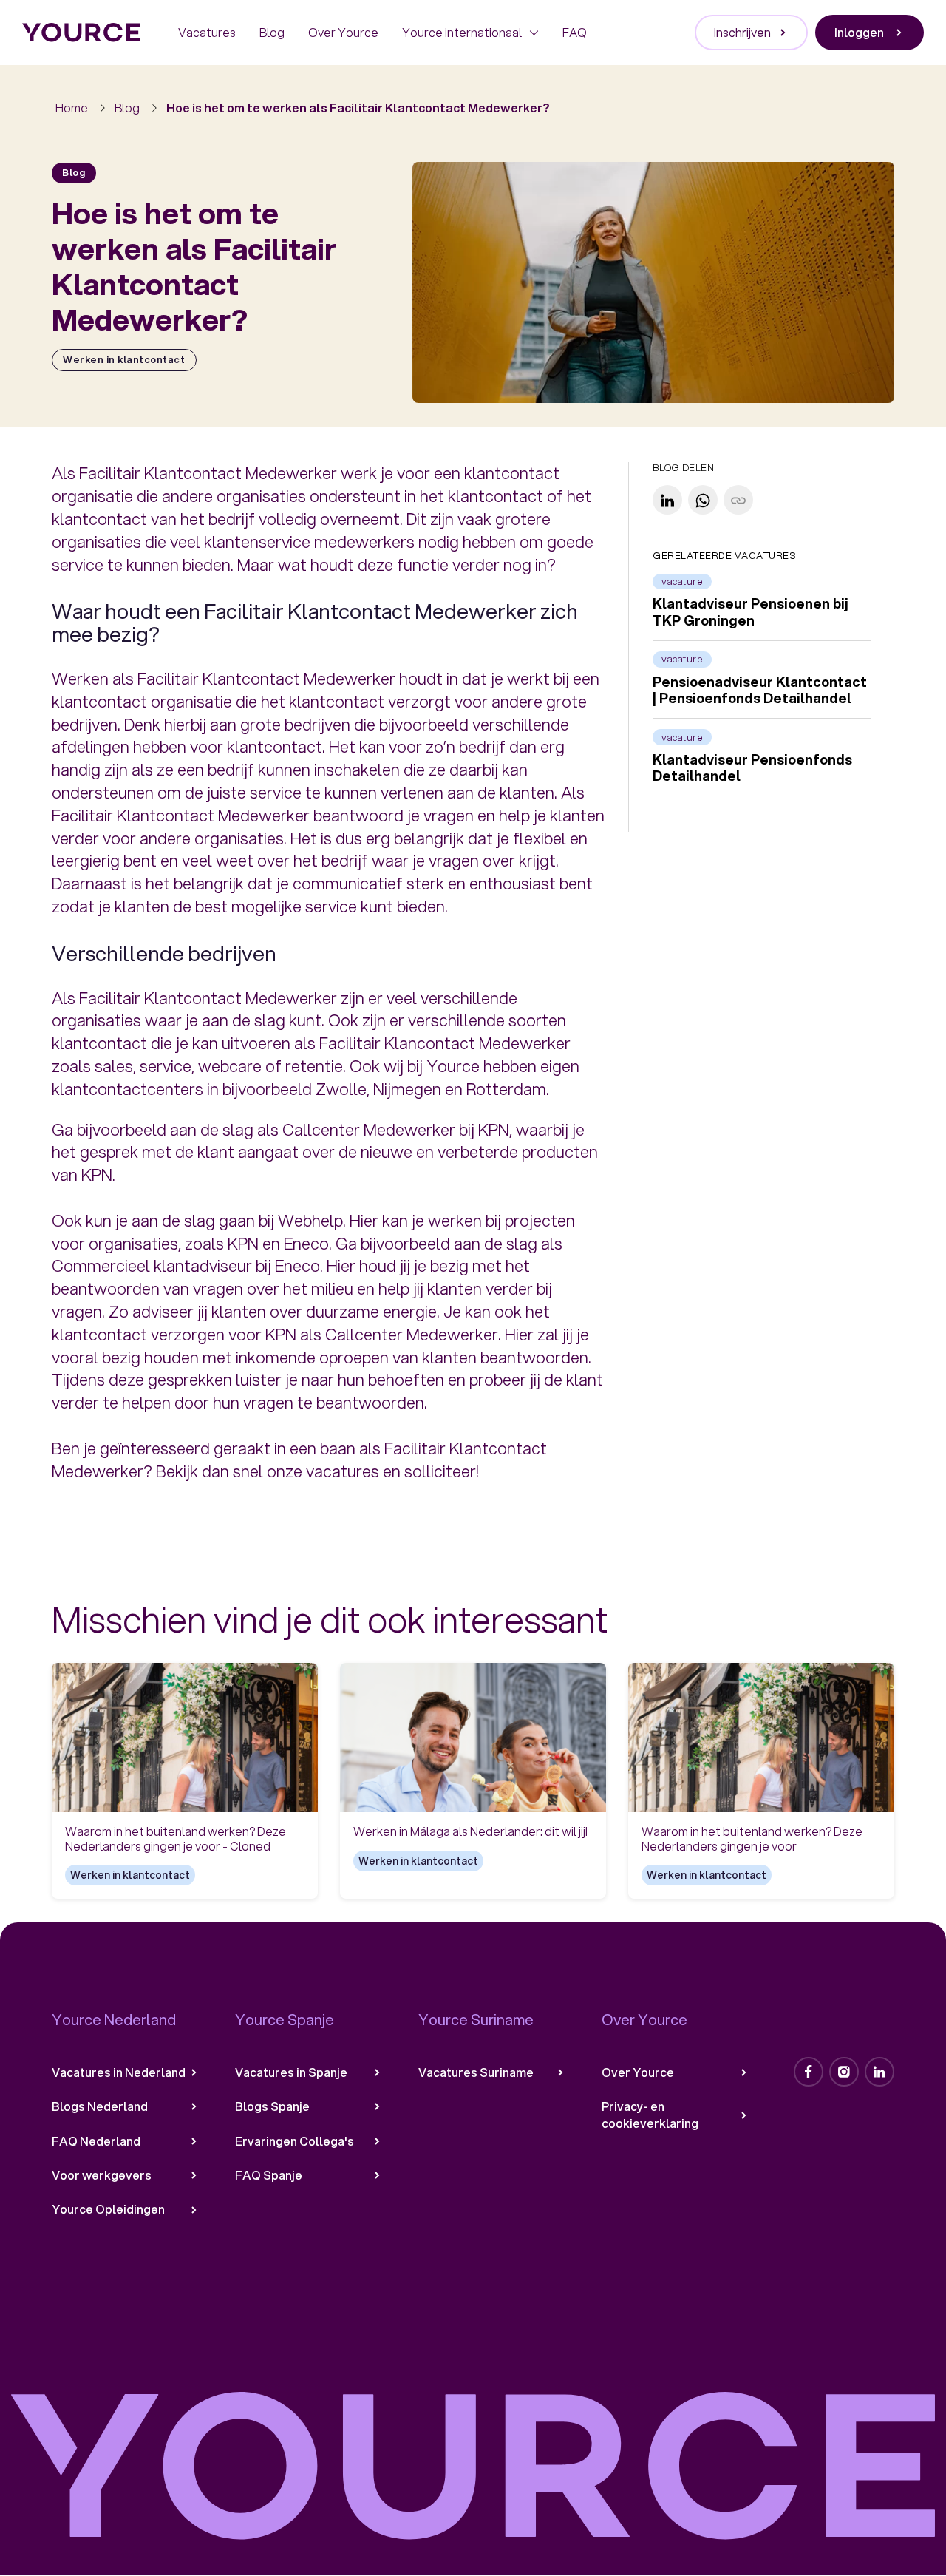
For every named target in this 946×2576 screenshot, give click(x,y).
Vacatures (207, 32)
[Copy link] (738, 501)
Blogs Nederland (100, 2106)
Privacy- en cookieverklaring (650, 2115)
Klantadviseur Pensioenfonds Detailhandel (752, 768)
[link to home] (82, 33)
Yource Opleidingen (108, 2209)
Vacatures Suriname (476, 2072)
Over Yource (343, 32)
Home (72, 108)
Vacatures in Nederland (119, 2072)
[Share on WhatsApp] (703, 501)
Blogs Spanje (272, 2106)
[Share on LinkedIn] (667, 501)
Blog (272, 32)
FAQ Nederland (96, 2141)
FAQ (575, 32)
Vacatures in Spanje (291, 2072)
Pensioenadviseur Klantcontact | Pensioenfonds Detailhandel (760, 690)
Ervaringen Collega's (295, 2141)
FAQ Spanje (269, 2175)
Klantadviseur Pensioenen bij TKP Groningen (751, 613)
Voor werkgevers (102, 2175)
